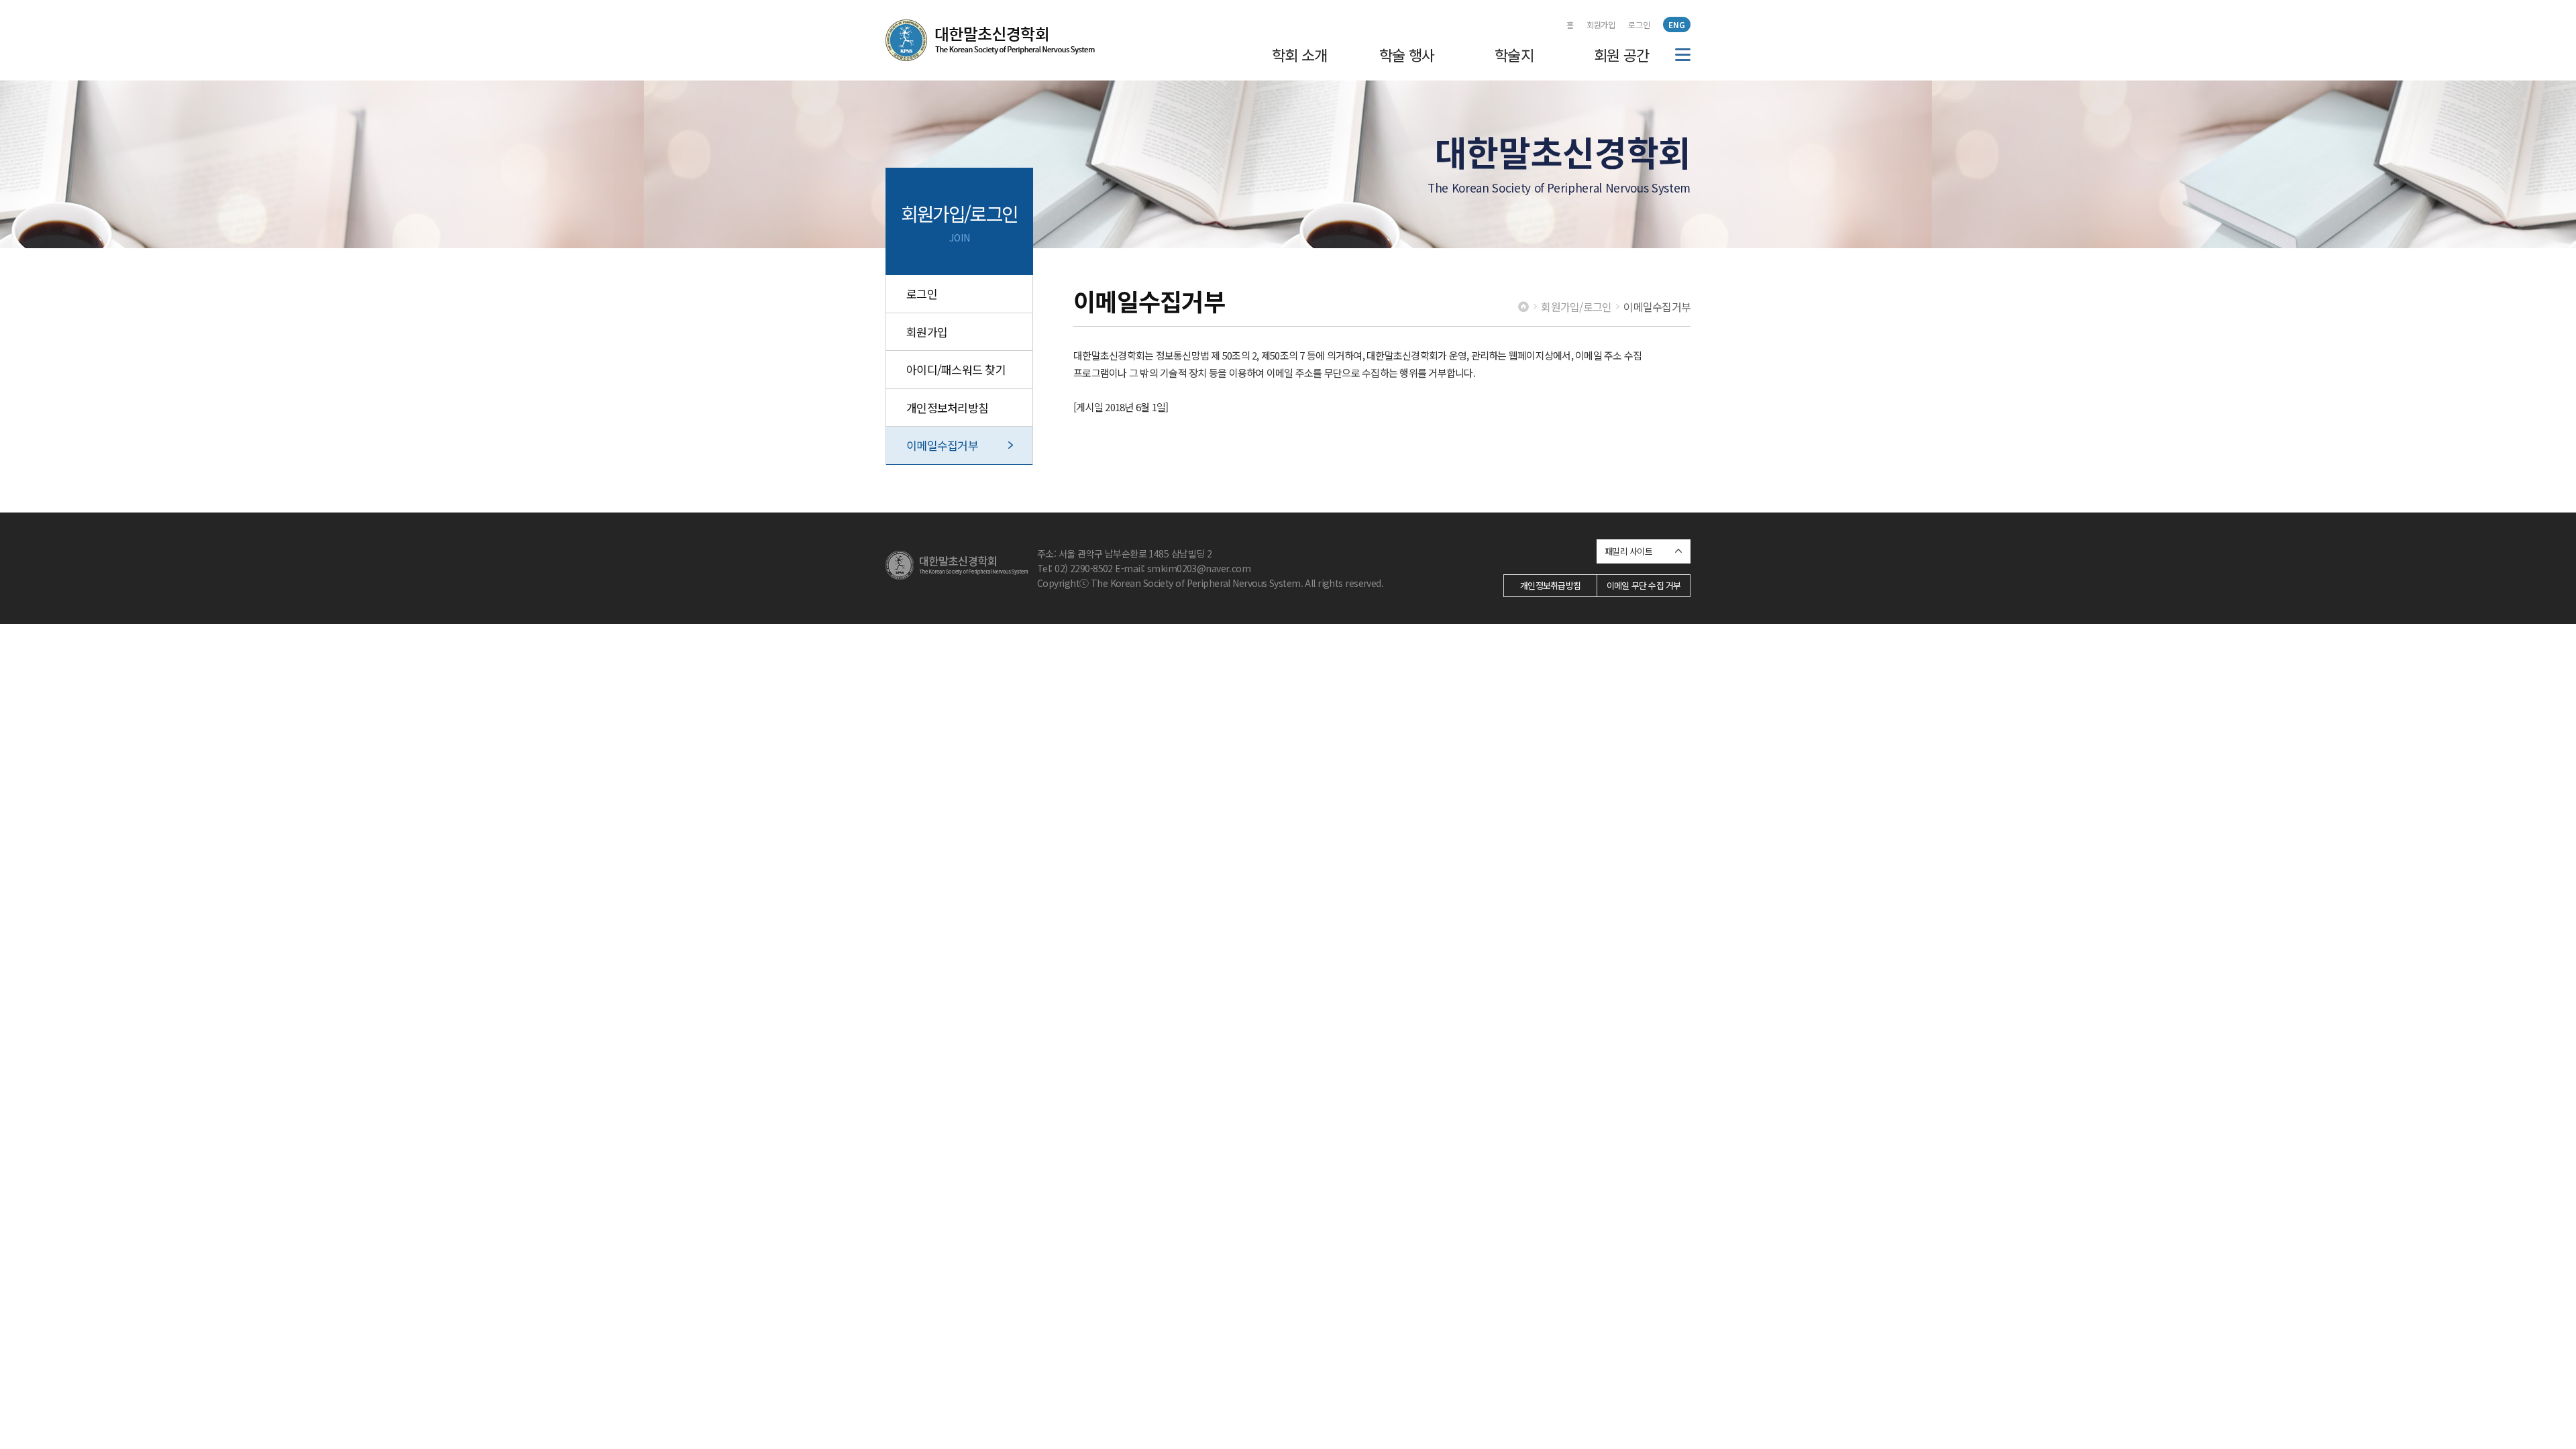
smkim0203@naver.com (1199, 568)
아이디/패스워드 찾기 (956, 369)
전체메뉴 (1683, 55)
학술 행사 (1407, 54)
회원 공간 (1622, 54)
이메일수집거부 (942, 445)
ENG (1677, 24)
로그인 (1639, 24)
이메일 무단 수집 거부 (1644, 585)
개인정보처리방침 (947, 408)
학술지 (1514, 54)
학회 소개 (1300, 54)
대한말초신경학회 (990, 40)
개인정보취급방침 (1550, 585)
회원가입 (1601, 24)
